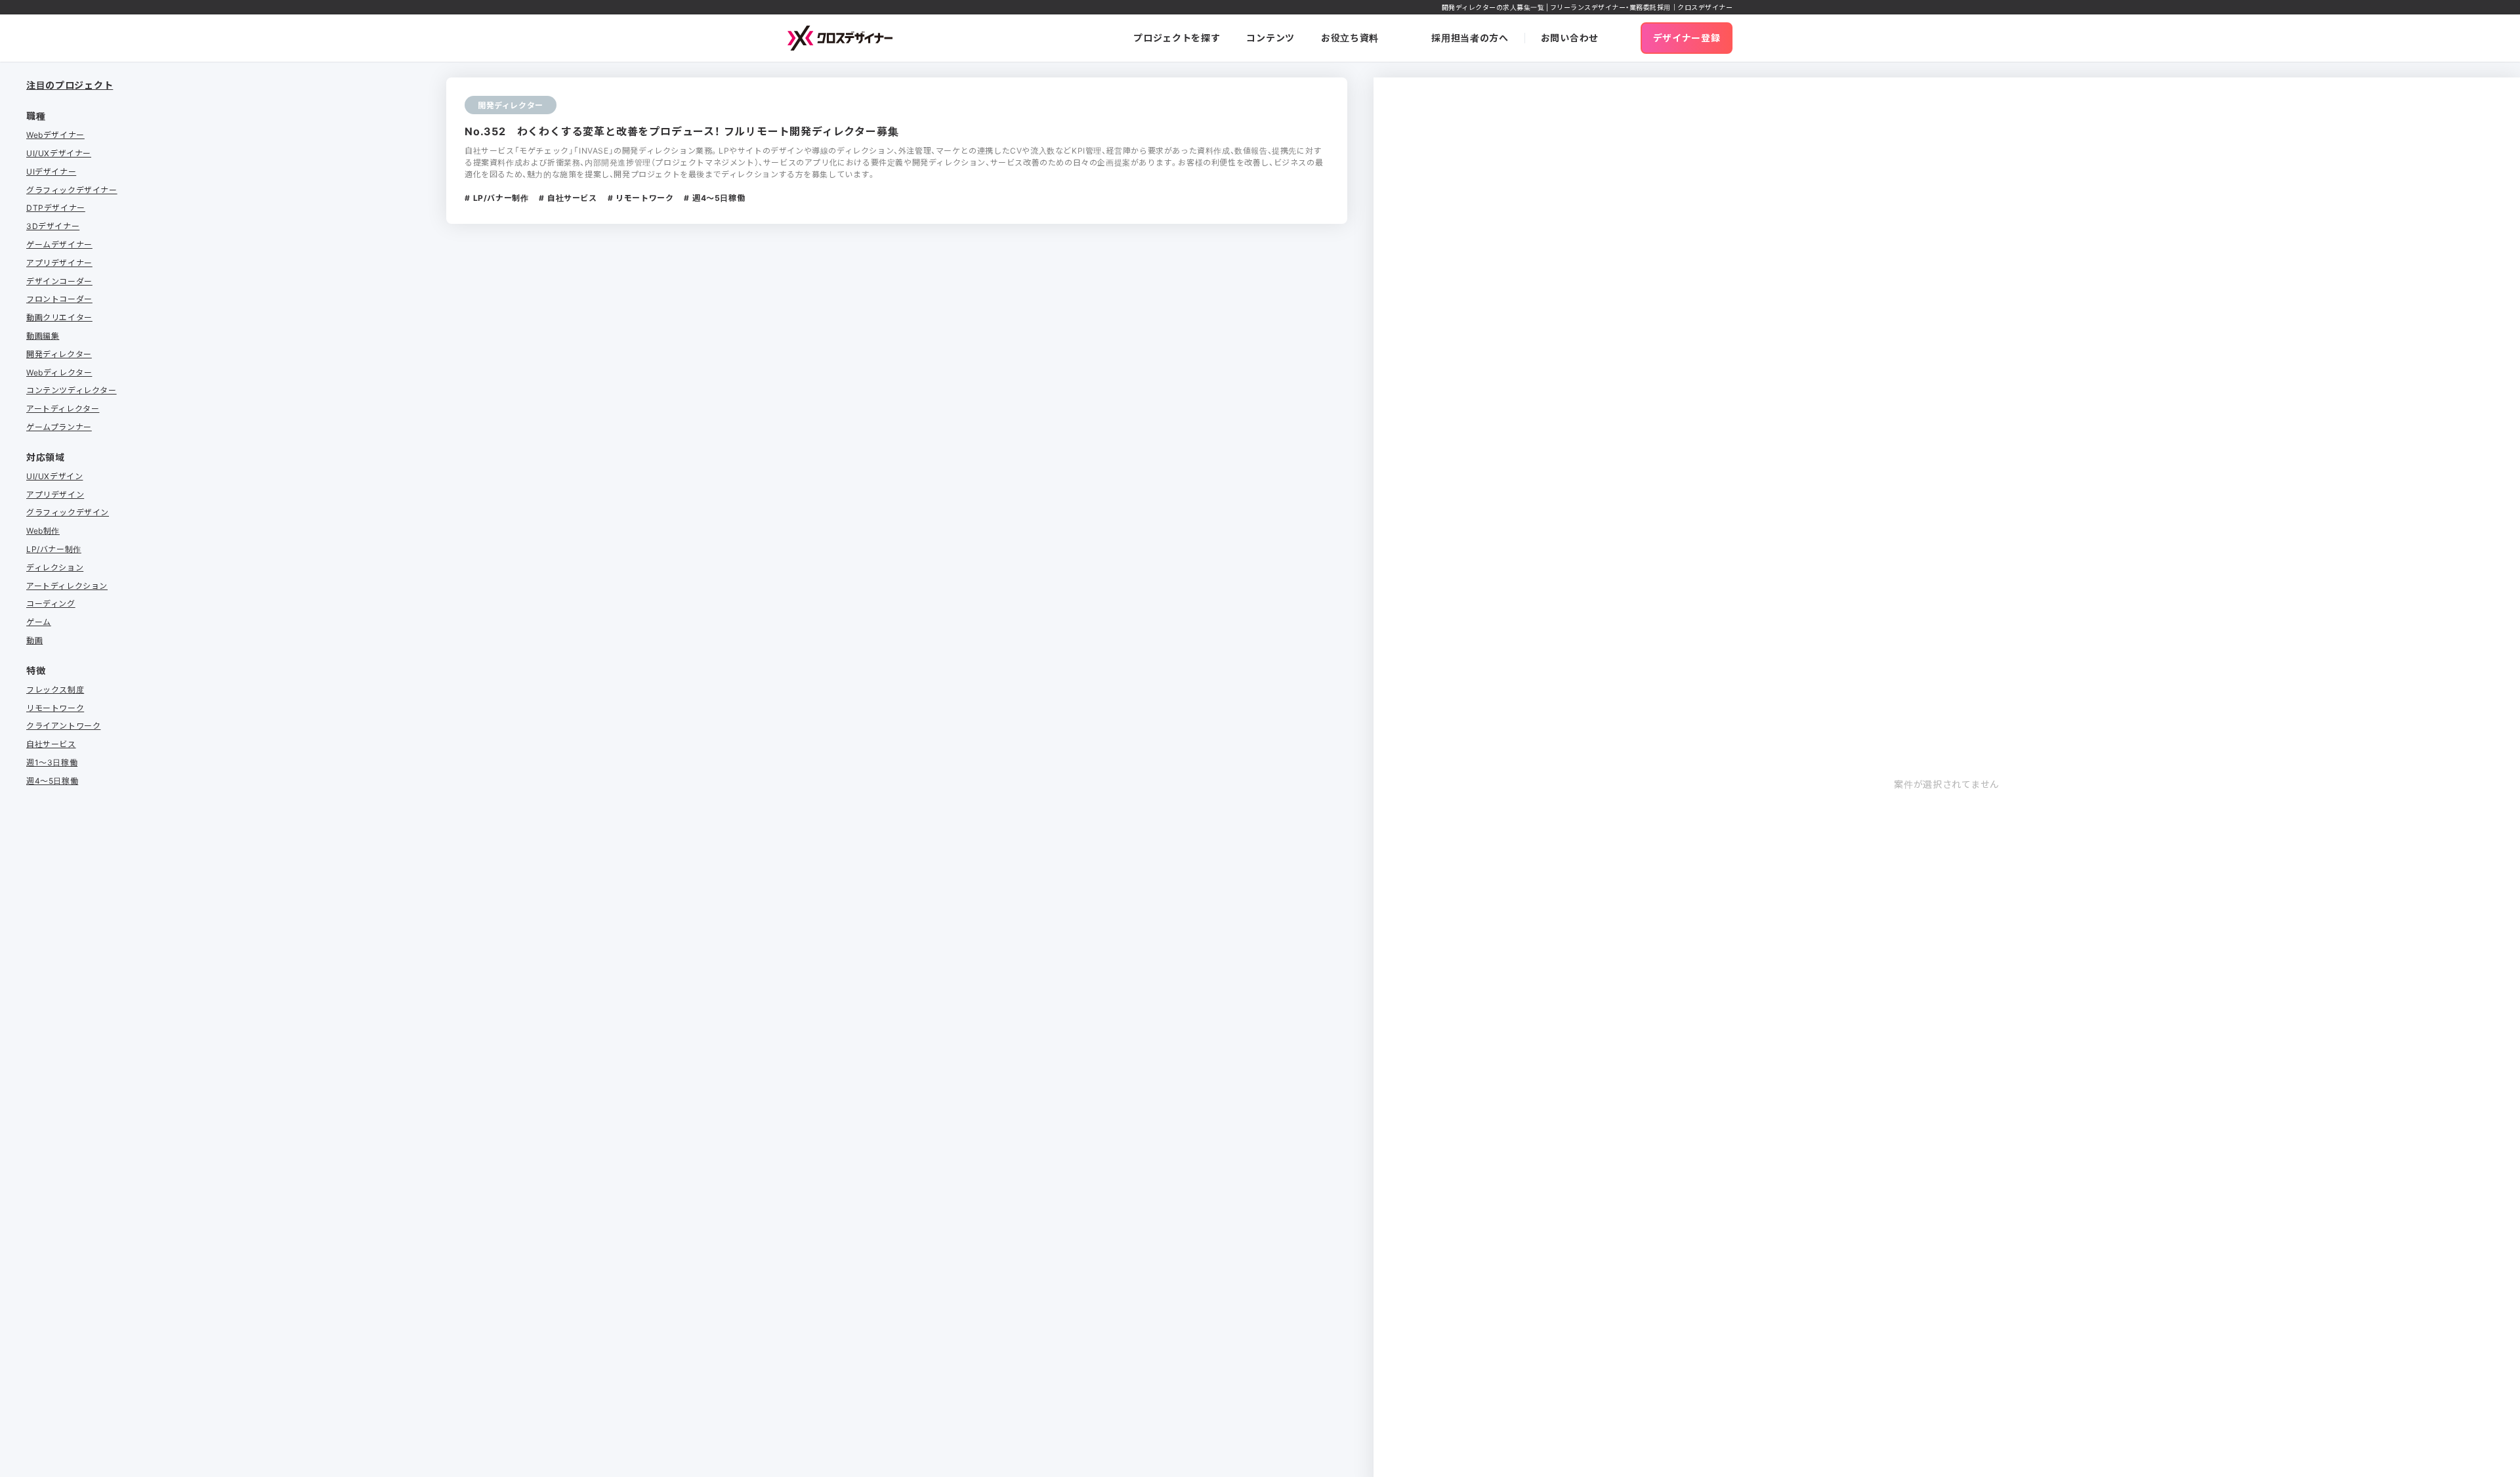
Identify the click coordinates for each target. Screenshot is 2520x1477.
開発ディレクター (59, 354)
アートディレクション (67, 586)
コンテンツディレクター (72, 390)
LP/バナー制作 (54, 549)
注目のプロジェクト (70, 85)
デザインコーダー (59, 281)
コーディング (51, 603)
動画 (34, 640)
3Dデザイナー (53, 226)
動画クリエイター (59, 317)
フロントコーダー (59, 299)
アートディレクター (63, 408)
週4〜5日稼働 (52, 781)
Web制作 (43, 530)
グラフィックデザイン (68, 512)
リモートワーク (55, 708)
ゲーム (39, 622)
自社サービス (51, 744)
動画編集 (43, 335)
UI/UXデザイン (54, 476)
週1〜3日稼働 (52, 762)
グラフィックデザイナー (72, 190)
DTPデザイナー (56, 207)
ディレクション (55, 567)
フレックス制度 (55, 689)
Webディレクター (59, 372)
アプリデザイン (55, 494)
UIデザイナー (51, 171)
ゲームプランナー (59, 427)
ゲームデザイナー (59, 244)
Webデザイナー (55, 135)
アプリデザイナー (59, 263)
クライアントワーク (63, 725)
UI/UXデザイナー (59, 153)
